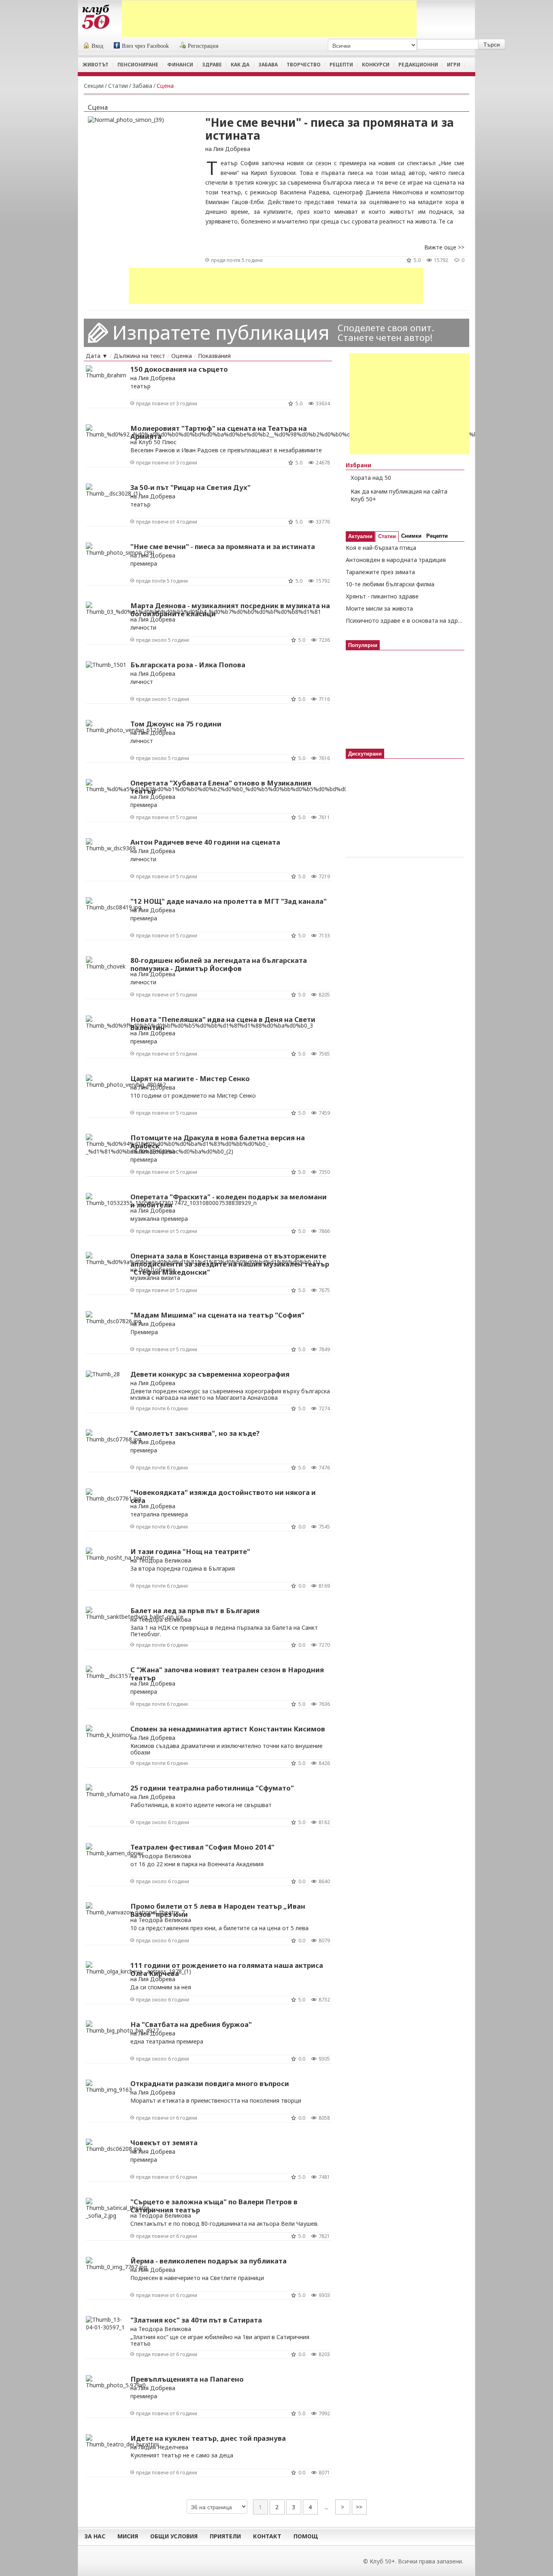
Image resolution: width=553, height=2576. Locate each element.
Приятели (225, 2536)
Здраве (212, 65)
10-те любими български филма (390, 584)
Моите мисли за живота (379, 608)
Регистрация (203, 46)
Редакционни (418, 65)
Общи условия (174, 2536)
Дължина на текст (139, 356)
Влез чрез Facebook (145, 46)
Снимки (411, 536)
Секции (94, 86)
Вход (97, 46)
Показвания (214, 356)
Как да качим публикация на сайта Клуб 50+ (399, 495)
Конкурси (376, 65)
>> (359, 2507)
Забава (268, 65)
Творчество (304, 65)
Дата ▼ (97, 356)
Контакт (267, 2536)
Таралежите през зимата (380, 572)
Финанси (180, 65)
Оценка (182, 356)
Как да (240, 65)
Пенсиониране (138, 65)
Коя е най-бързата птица (381, 548)
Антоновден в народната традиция (396, 560)
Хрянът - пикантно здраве (382, 596)
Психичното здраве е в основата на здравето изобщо (405, 621)
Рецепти (341, 65)
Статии (118, 86)
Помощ (306, 2536)
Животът (96, 65)
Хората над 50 (371, 478)
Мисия (128, 2536)
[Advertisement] (269, 19)
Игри (454, 65)
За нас (95, 2536)
